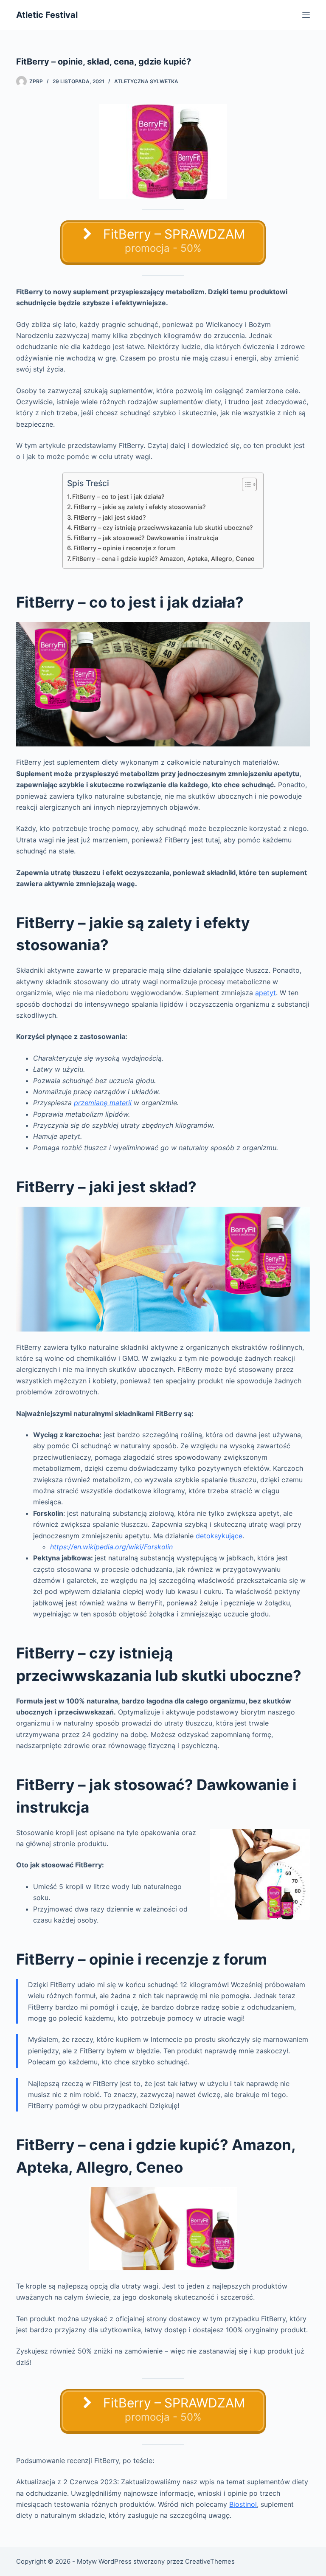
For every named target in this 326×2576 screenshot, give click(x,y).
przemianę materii (103, 1103)
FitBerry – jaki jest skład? (110, 517)
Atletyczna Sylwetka (146, 81)
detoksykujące (219, 1536)
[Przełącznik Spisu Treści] (245, 484)
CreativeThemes (210, 2561)
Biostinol (243, 2504)
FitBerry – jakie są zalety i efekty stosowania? (140, 507)
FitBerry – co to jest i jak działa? (118, 497)
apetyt (266, 993)
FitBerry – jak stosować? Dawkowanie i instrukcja (146, 538)
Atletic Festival (47, 15)
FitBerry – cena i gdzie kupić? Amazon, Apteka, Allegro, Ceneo (163, 559)
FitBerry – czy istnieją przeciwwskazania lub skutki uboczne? (163, 528)
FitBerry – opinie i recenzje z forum (125, 548)
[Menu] (306, 15)
